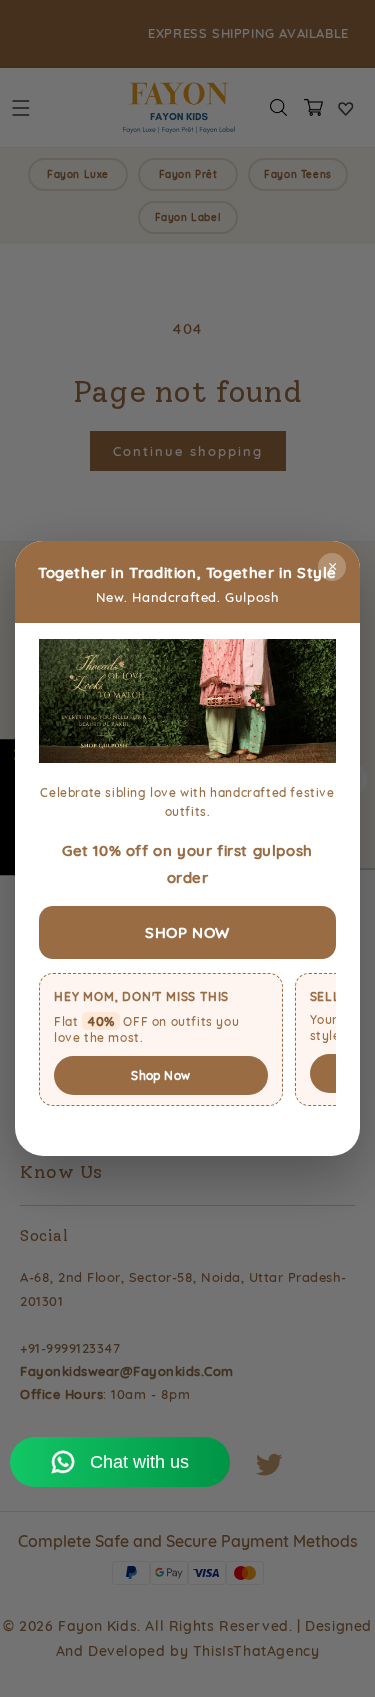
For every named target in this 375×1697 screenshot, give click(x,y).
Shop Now (160, 1075)
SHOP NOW (187, 932)
